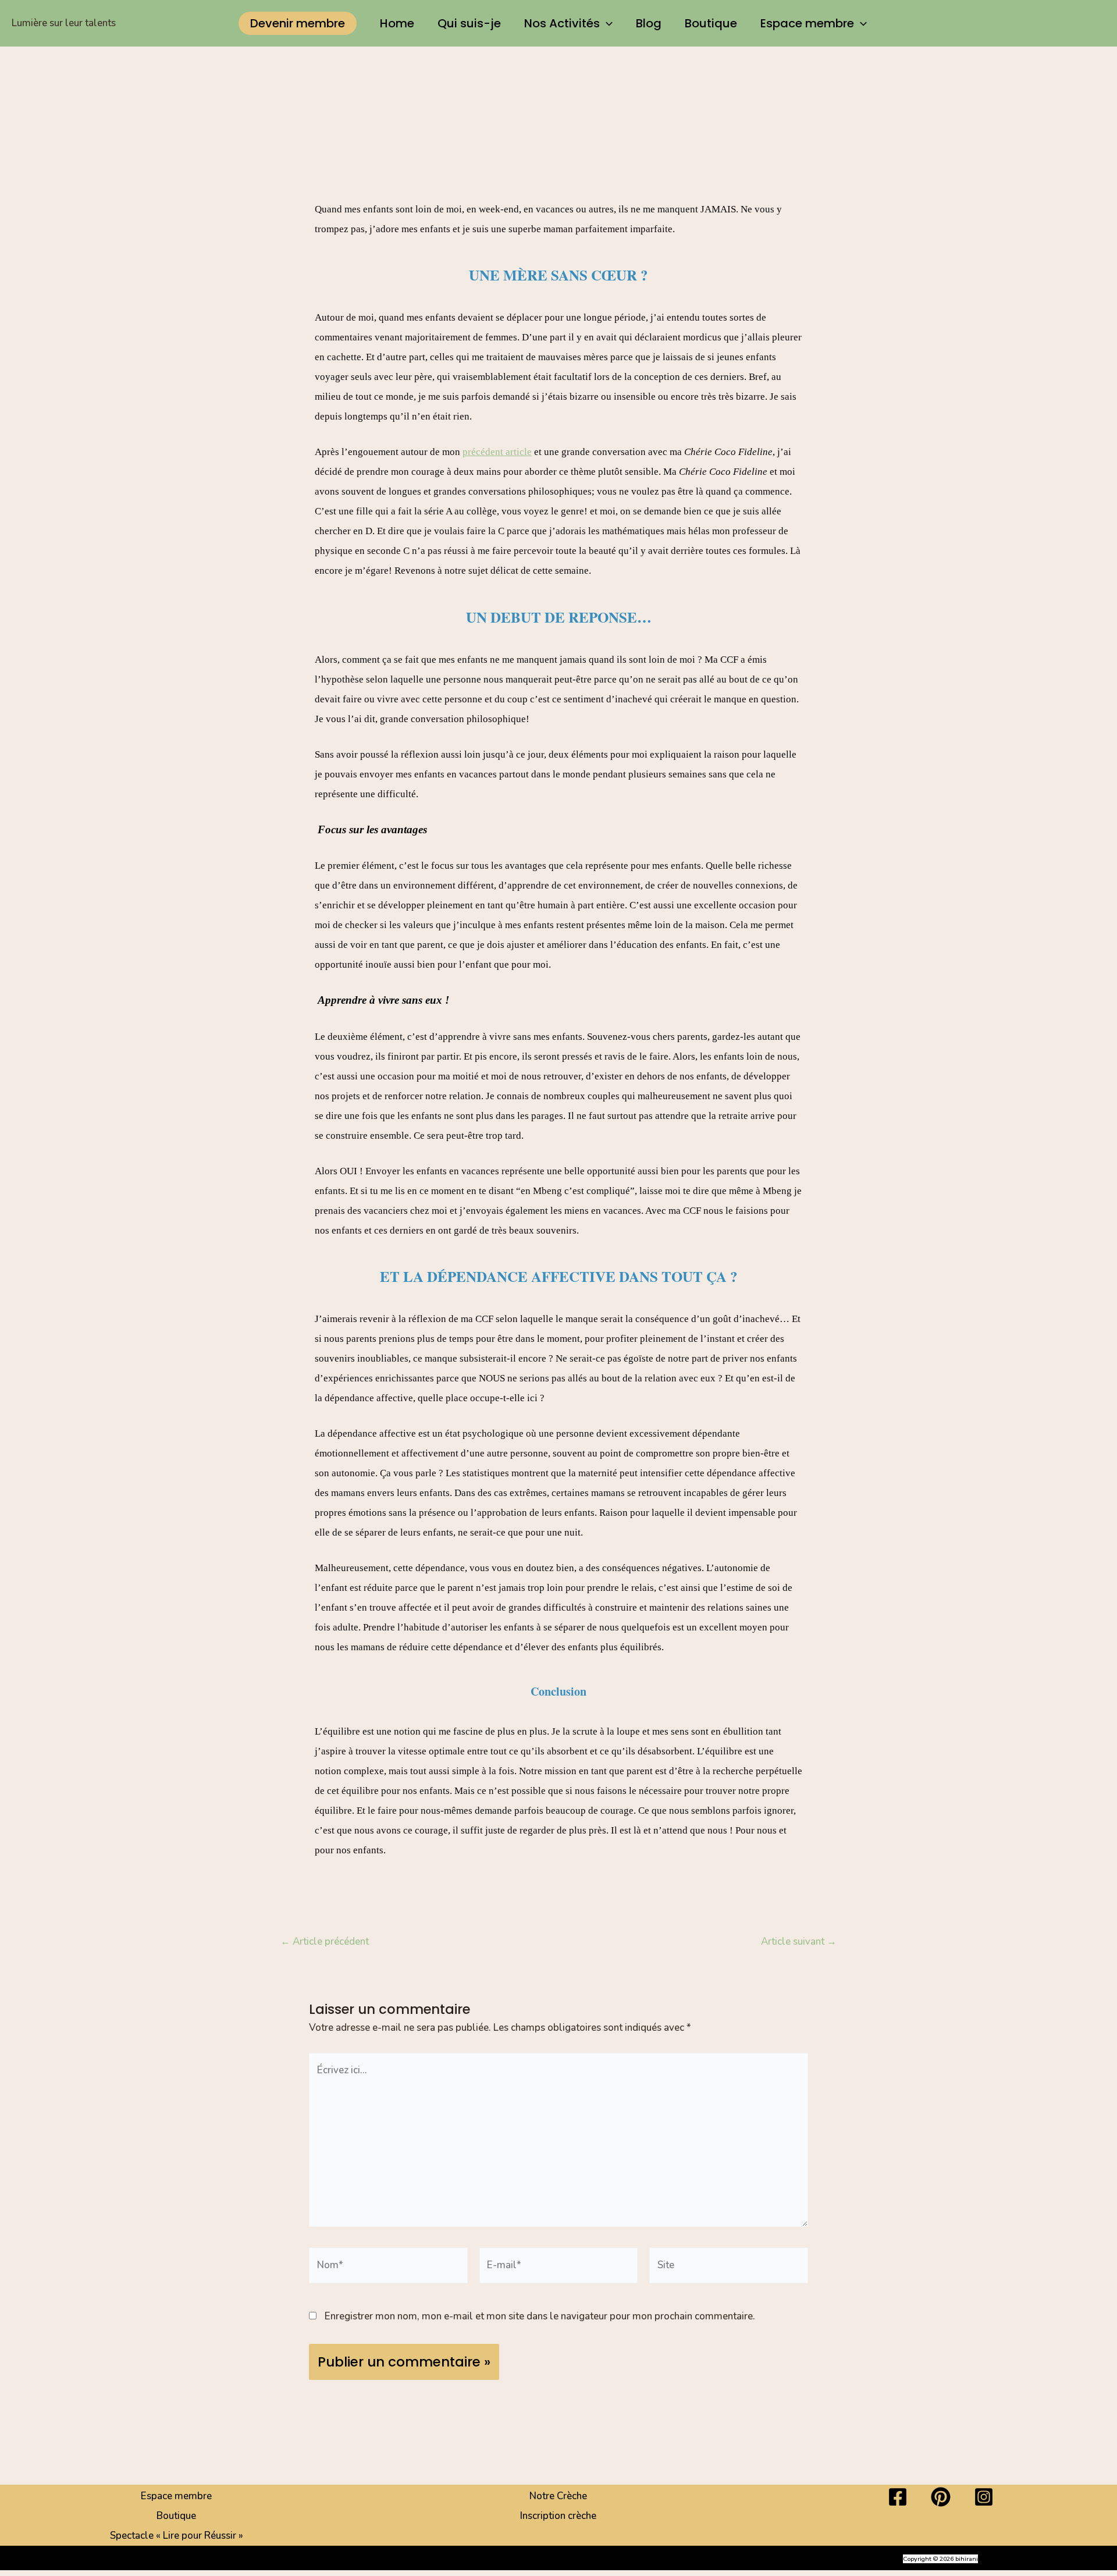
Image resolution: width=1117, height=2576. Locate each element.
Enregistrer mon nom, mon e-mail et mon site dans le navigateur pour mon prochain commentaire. (540, 2316)
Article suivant (799, 1941)
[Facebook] (898, 2497)
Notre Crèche (558, 2496)
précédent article (497, 452)
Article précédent (325, 1941)
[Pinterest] (941, 2497)
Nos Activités (562, 23)
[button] (298, 23)
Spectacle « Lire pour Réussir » (177, 2536)
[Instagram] (984, 2497)
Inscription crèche (558, 2516)
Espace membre (807, 23)
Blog (649, 23)
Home (397, 23)
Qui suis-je (469, 23)
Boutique (711, 23)
